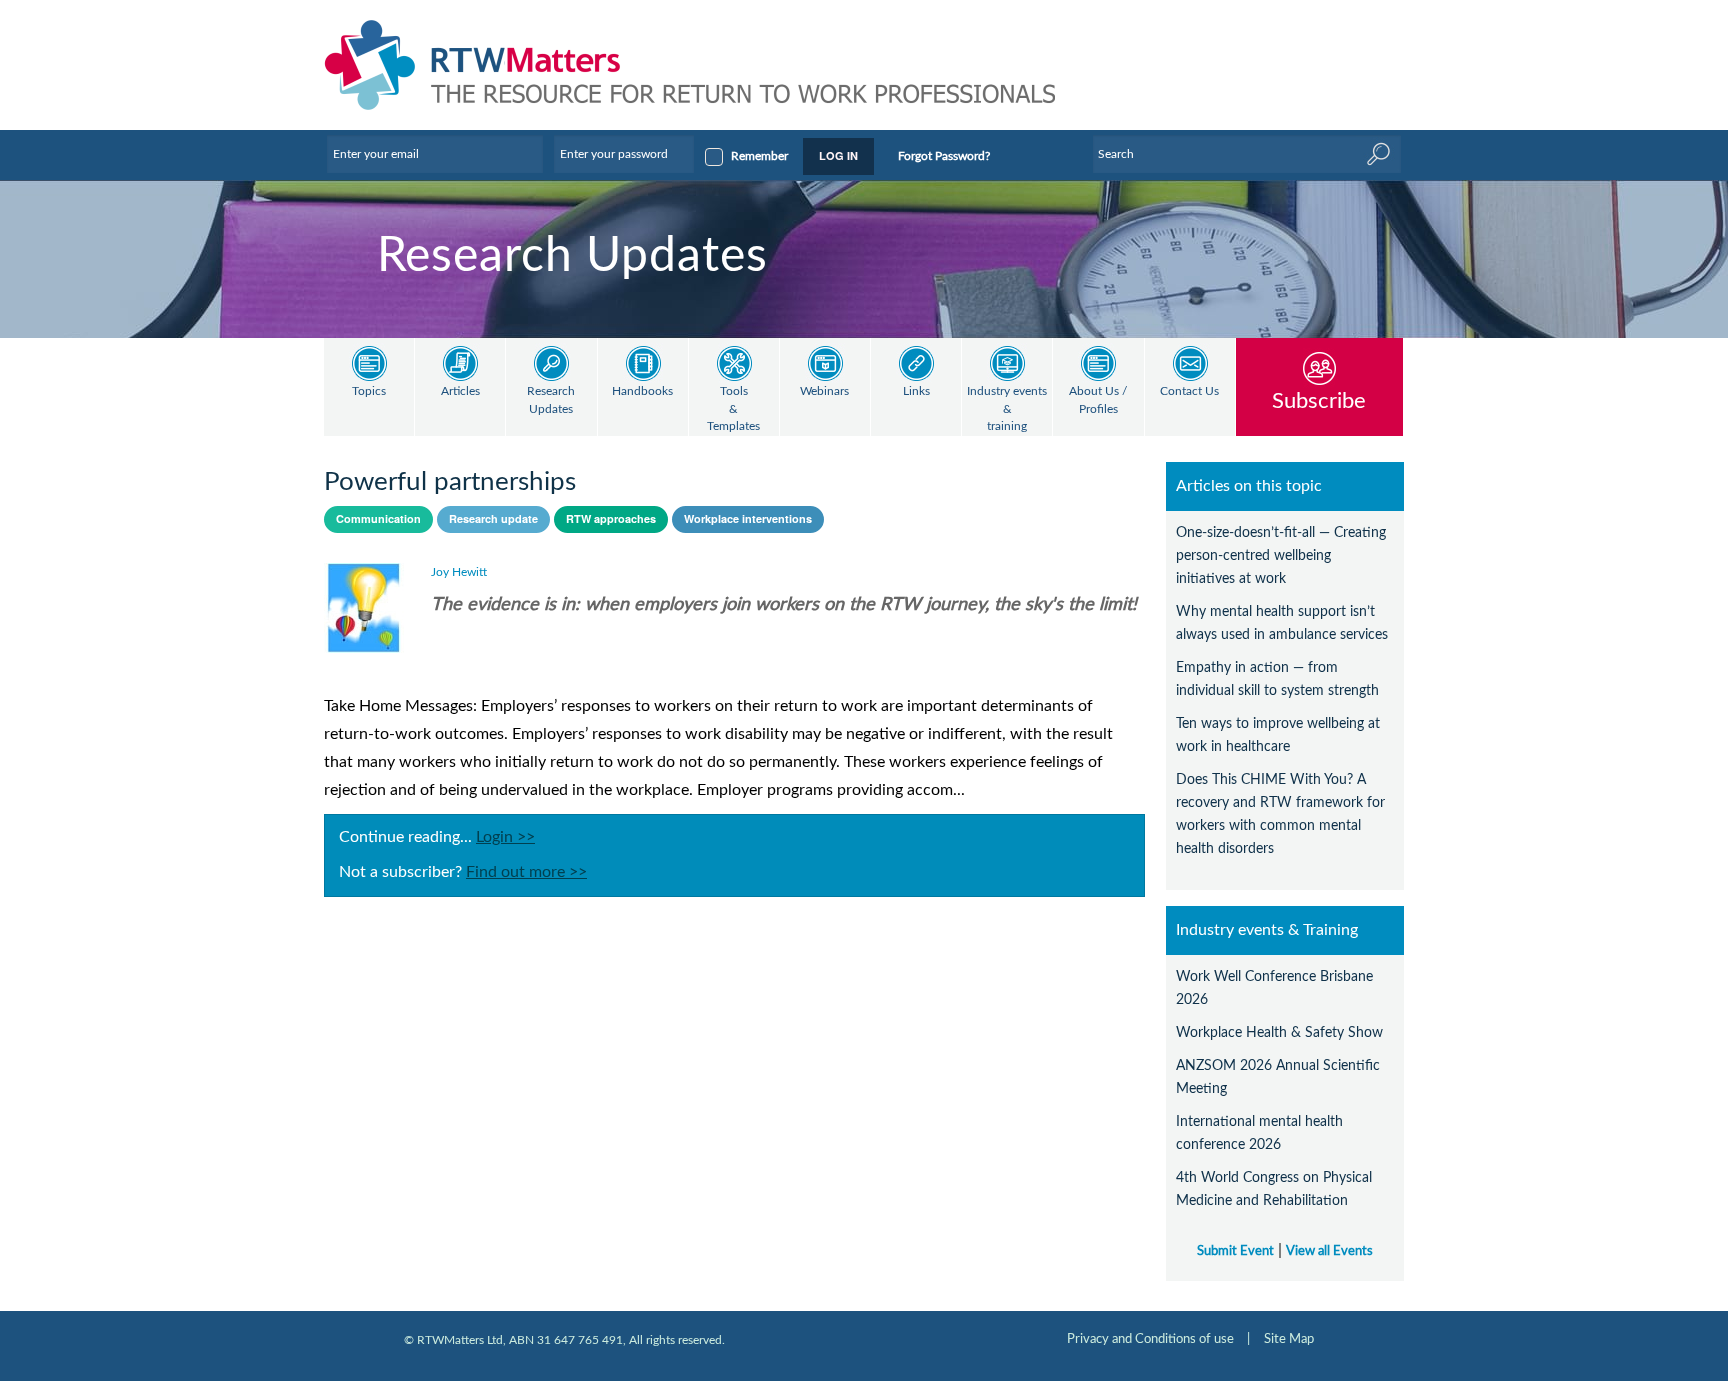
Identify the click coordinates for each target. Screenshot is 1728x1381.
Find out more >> (526, 872)
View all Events (1329, 1251)
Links (916, 391)
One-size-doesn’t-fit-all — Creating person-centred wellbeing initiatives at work (1281, 555)
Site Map (1289, 1339)
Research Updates (551, 400)
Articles (460, 391)
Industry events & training (1007, 409)
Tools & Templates (733, 409)
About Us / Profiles (1098, 400)
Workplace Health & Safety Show (1279, 1032)
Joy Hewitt (459, 572)
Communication (378, 518)
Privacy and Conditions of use (1150, 1339)
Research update (493, 518)
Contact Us (1189, 391)
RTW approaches (611, 518)
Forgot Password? (944, 156)
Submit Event (1235, 1251)
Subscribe (1319, 400)
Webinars (824, 391)
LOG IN (838, 155)
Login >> (505, 837)
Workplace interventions (748, 518)
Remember (759, 156)
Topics (369, 391)
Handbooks (642, 391)
